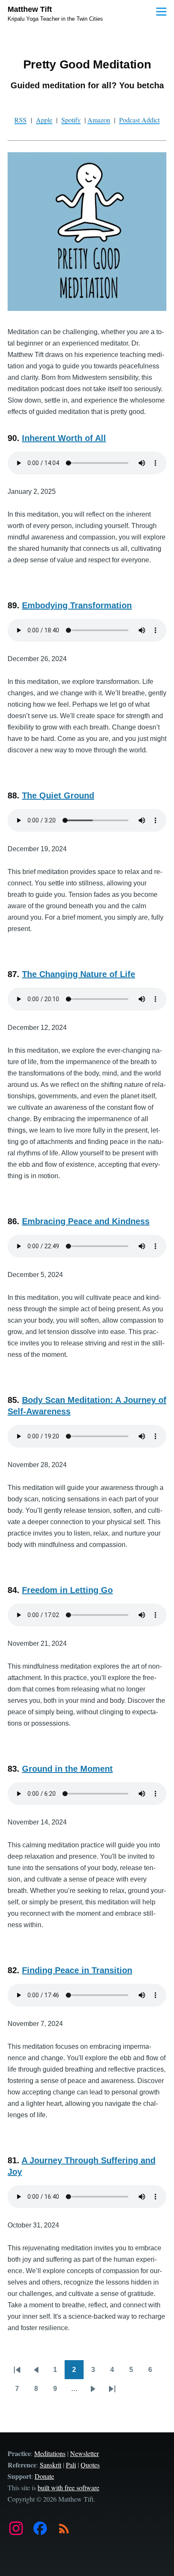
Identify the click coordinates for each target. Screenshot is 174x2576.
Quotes (90, 2465)
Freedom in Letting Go (67, 1590)
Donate (44, 2476)
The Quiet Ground (58, 795)
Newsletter (84, 2453)
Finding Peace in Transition (77, 1970)
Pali (71, 2465)
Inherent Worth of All (64, 438)
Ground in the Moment (67, 1769)
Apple (44, 120)
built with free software (68, 2488)
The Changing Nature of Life (79, 974)
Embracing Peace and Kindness (86, 1221)
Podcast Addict (139, 120)
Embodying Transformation (77, 605)
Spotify (71, 120)
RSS (20, 120)
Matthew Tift (30, 9)
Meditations (50, 2453)
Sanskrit (50, 2465)
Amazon (99, 120)
